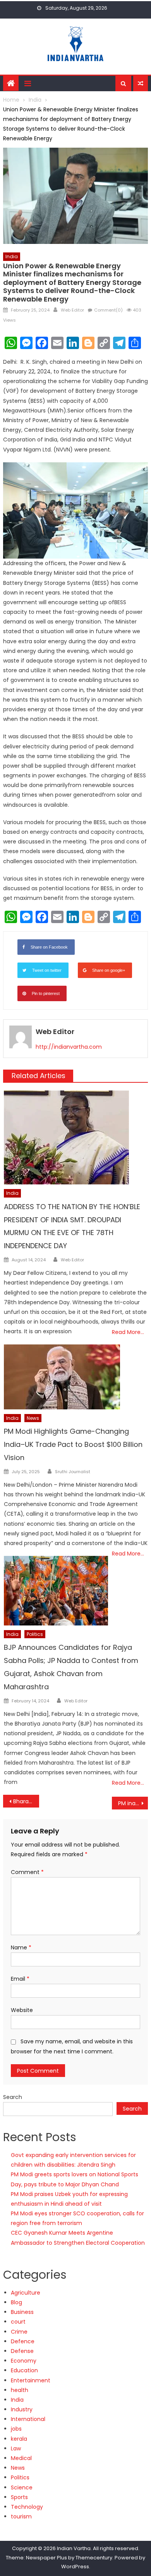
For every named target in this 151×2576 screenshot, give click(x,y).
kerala (19, 2439)
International (28, 2419)
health (20, 2390)
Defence (23, 2341)
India (12, 256)
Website (22, 2010)
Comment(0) (108, 310)
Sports (19, 2497)
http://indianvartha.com (69, 1047)
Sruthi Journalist (73, 1472)
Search (13, 2097)
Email (20, 1979)
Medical (21, 2458)
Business (22, 2312)
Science (22, 2487)
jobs (16, 2429)
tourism (21, 2516)
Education (24, 2370)
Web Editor (72, 310)
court (18, 2322)
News (33, 1418)
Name (21, 1947)
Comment (27, 1872)
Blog (16, 2302)
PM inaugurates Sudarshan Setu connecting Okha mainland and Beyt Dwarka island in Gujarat (133, 1803)
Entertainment (31, 2380)
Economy (24, 2361)
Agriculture (26, 2293)
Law (16, 2448)
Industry (22, 2409)
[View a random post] (141, 83)
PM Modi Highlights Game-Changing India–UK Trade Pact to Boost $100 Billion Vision (73, 1444)
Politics (35, 1634)
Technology (27, 2507)
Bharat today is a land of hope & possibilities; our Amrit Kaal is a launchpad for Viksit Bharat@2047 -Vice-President (26, 1801)
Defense (22, 2351)
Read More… (128, 1332)
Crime (19, 2332)
